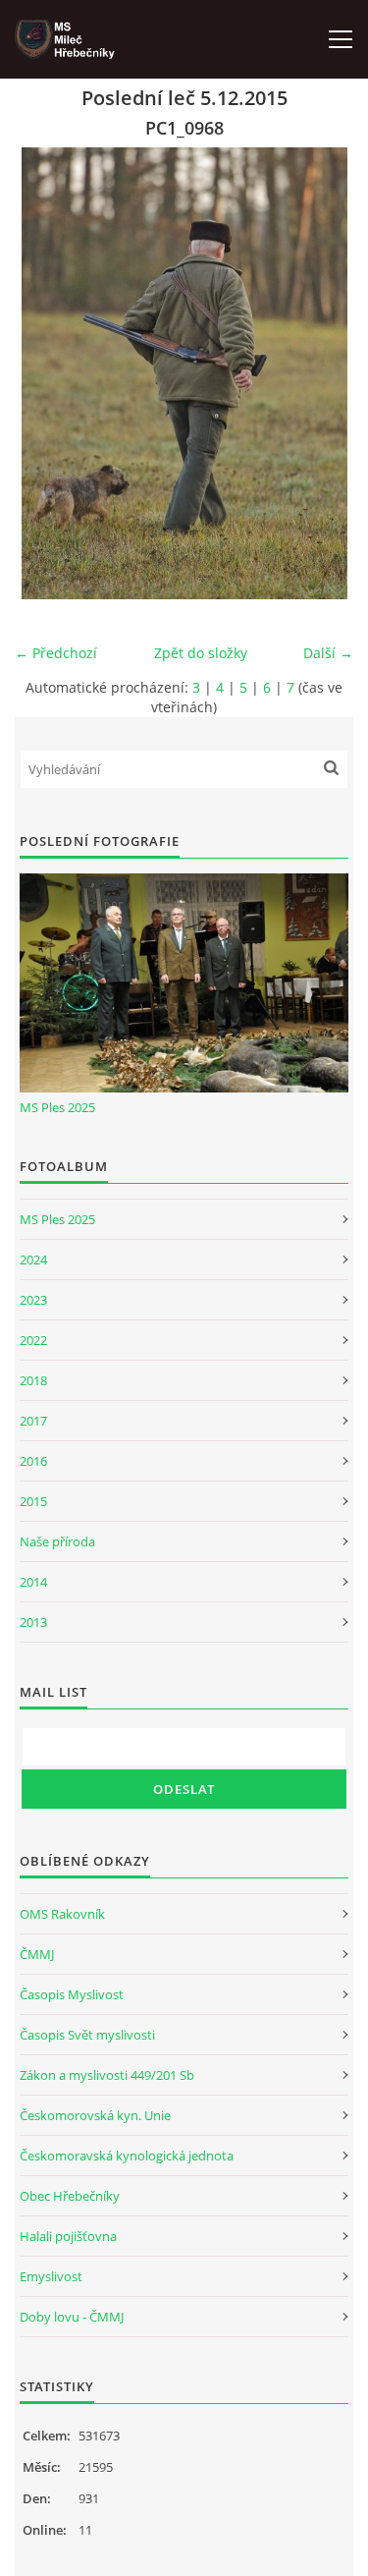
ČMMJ (37, 1954)
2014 (33, 1582)
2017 (33, 1421)
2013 (33, 1622)
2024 (33, 1260)
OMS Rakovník (62, 1914)
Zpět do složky (201, 653)
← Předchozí (56, 653)
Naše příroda (57, 1541)
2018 (33, 1380)
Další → (328, 653)
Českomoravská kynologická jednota (127, 2156)
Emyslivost (51, 2276)
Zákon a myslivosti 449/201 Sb (107, 2075)
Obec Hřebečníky (70, 2196)
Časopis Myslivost (72, 1994)
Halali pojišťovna (68, 2236)
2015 (33, 1501)
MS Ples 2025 (57, 1107)
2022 (33, 1340)
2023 (33, 1300)
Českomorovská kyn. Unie (95, 2115)
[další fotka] (321, 373)
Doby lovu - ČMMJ (72, 2317)
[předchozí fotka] (47, 373)
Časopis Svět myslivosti (87, 2035)
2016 (33, 1461)
